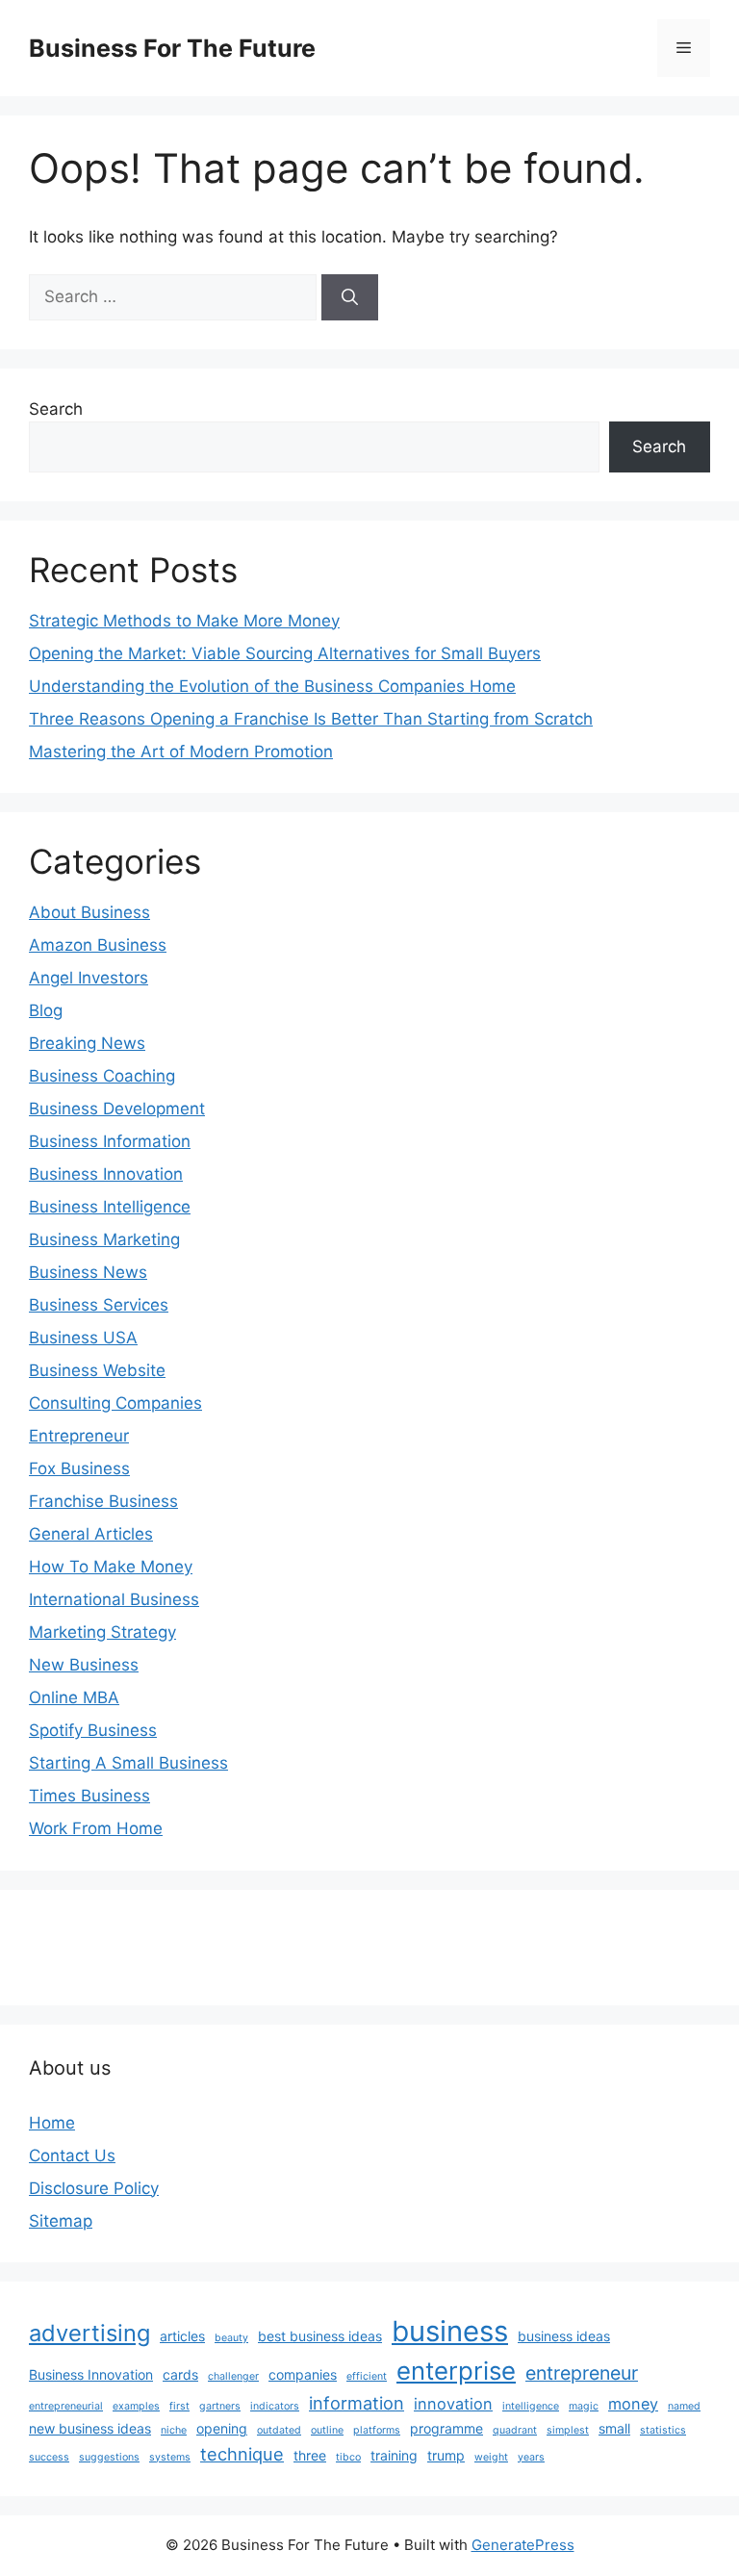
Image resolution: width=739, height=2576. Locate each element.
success (49, 2457)
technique (242, 2454)
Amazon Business (98, 945)
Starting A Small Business (128, 1763)
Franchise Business (103, 1501)
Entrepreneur (79, 1436)
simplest (568, 2430)
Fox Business (79, 1468)
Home (52, 2123)
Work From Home (96, 1828)
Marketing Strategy (102, 1632)
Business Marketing (104, 1239)
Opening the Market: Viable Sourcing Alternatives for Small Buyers (285, 653)
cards (180, 2374)
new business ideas (90, 2428)
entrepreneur (582, 2373)
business (450, 2331)
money (633, 2404)
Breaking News (87, 1043)
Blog (46, 1010)
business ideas (564, 2336)
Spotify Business (93, 1730)
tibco (348, 2457)
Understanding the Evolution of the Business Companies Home (272, 686)
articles (182, 2336)
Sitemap (61, 2221)
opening (222, 2428)
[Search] (350, 297)
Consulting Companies (115, 1403)
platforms (377, 2430)
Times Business (89, 1796)
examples (136, 2406)
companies (303, 2374)
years (531, 2457)
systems (170, 2457)
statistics (663, 2430)
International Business (114, 1599)
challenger (233, 2376)
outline (327, 2430)
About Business (89, 912)
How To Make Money (111, 1567)
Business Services (99, 1305)
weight (491, 2457)
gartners (220, 2406)
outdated (279, 2430)
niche (174, 2430)
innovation (453, 2404)
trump (446, 2455)
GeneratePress (523, 2545)
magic (584, 2406)
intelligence (531, 2406)
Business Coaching (102, 1076)
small (614, 2428)
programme (446, 2428)
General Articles (91, 1534)
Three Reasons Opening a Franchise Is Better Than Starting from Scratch (311, 719)
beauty (231, 2338)
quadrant (515, 2430)
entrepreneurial (66, 2406)
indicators (275, 2406)
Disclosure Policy (94, 2188)
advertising (89, 2333)
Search (56, 409)
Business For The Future (172, 48)
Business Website (97, 1370)
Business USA (83, 1338)
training (394, 2455)
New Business (84, 1665)
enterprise (456, 2371)
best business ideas (320, 2336)
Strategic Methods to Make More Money (184, 621)
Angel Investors (89, 978)
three (310, 2455)
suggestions (109, 2457)
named (684, 2406)
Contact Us (72, 2155)
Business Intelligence (110, 1207)
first (179, 2406)
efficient (367, 2376)
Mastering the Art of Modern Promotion (181, 752)
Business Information (110, 1141)
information (357, 2403)
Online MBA (74, 1697)
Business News (88, 1272)
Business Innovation (106, 1174)
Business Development (117, 1109)
